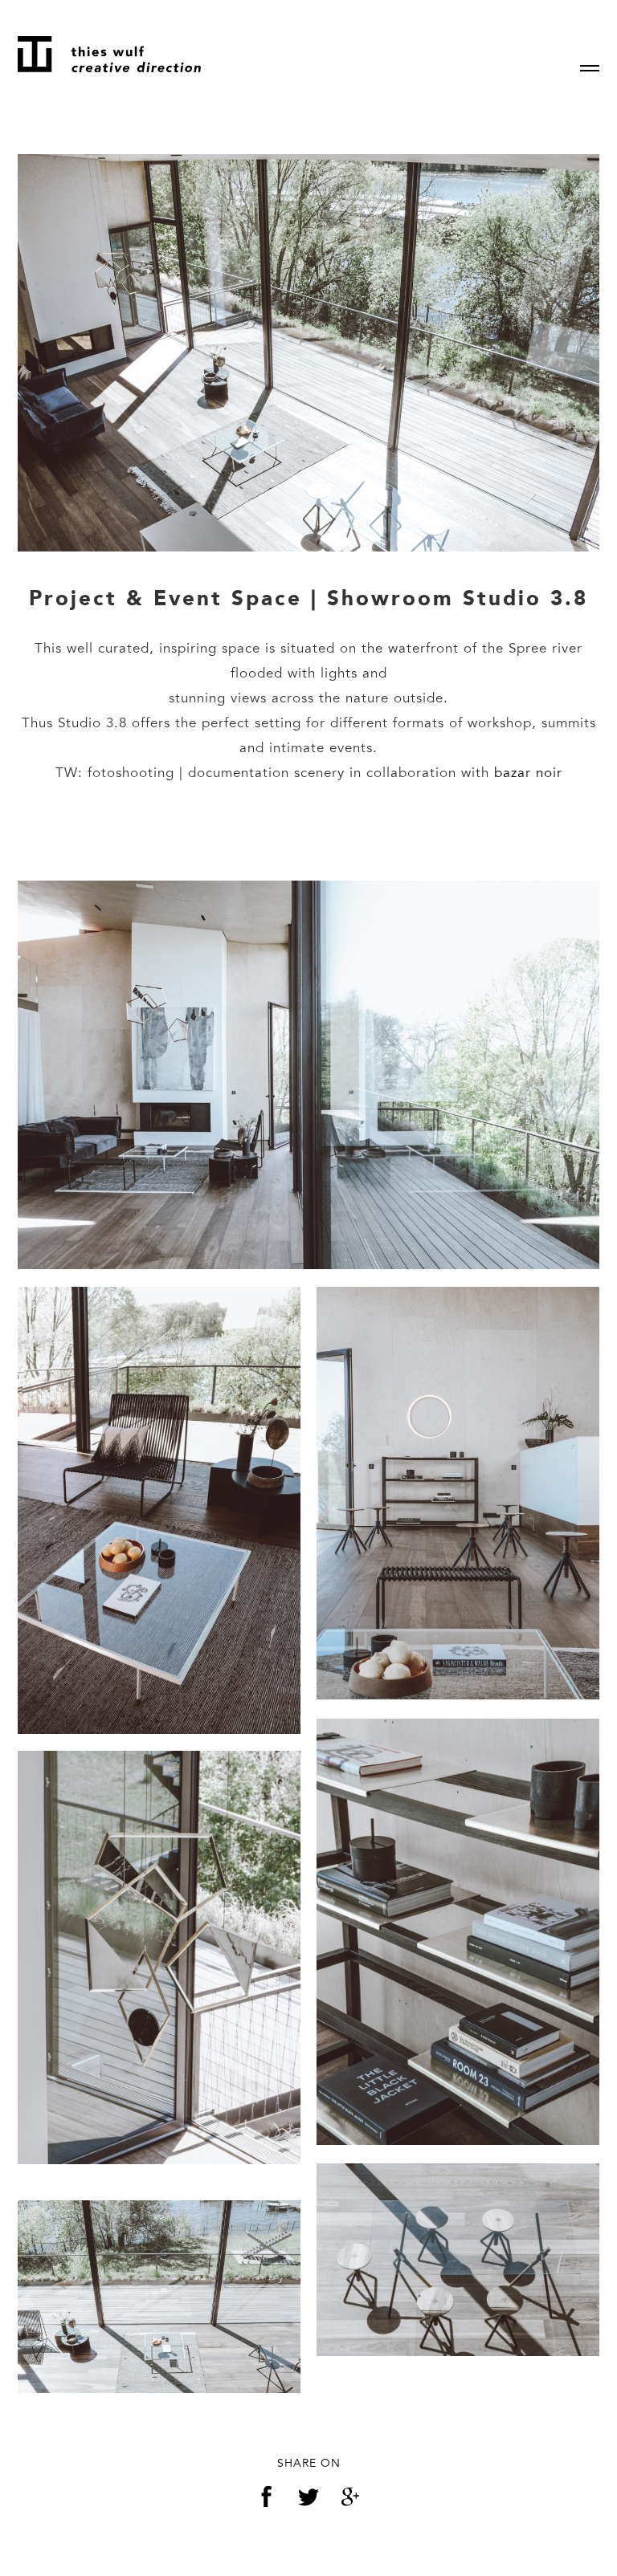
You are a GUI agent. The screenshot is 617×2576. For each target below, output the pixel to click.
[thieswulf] (109, 54)
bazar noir (528, 773)
